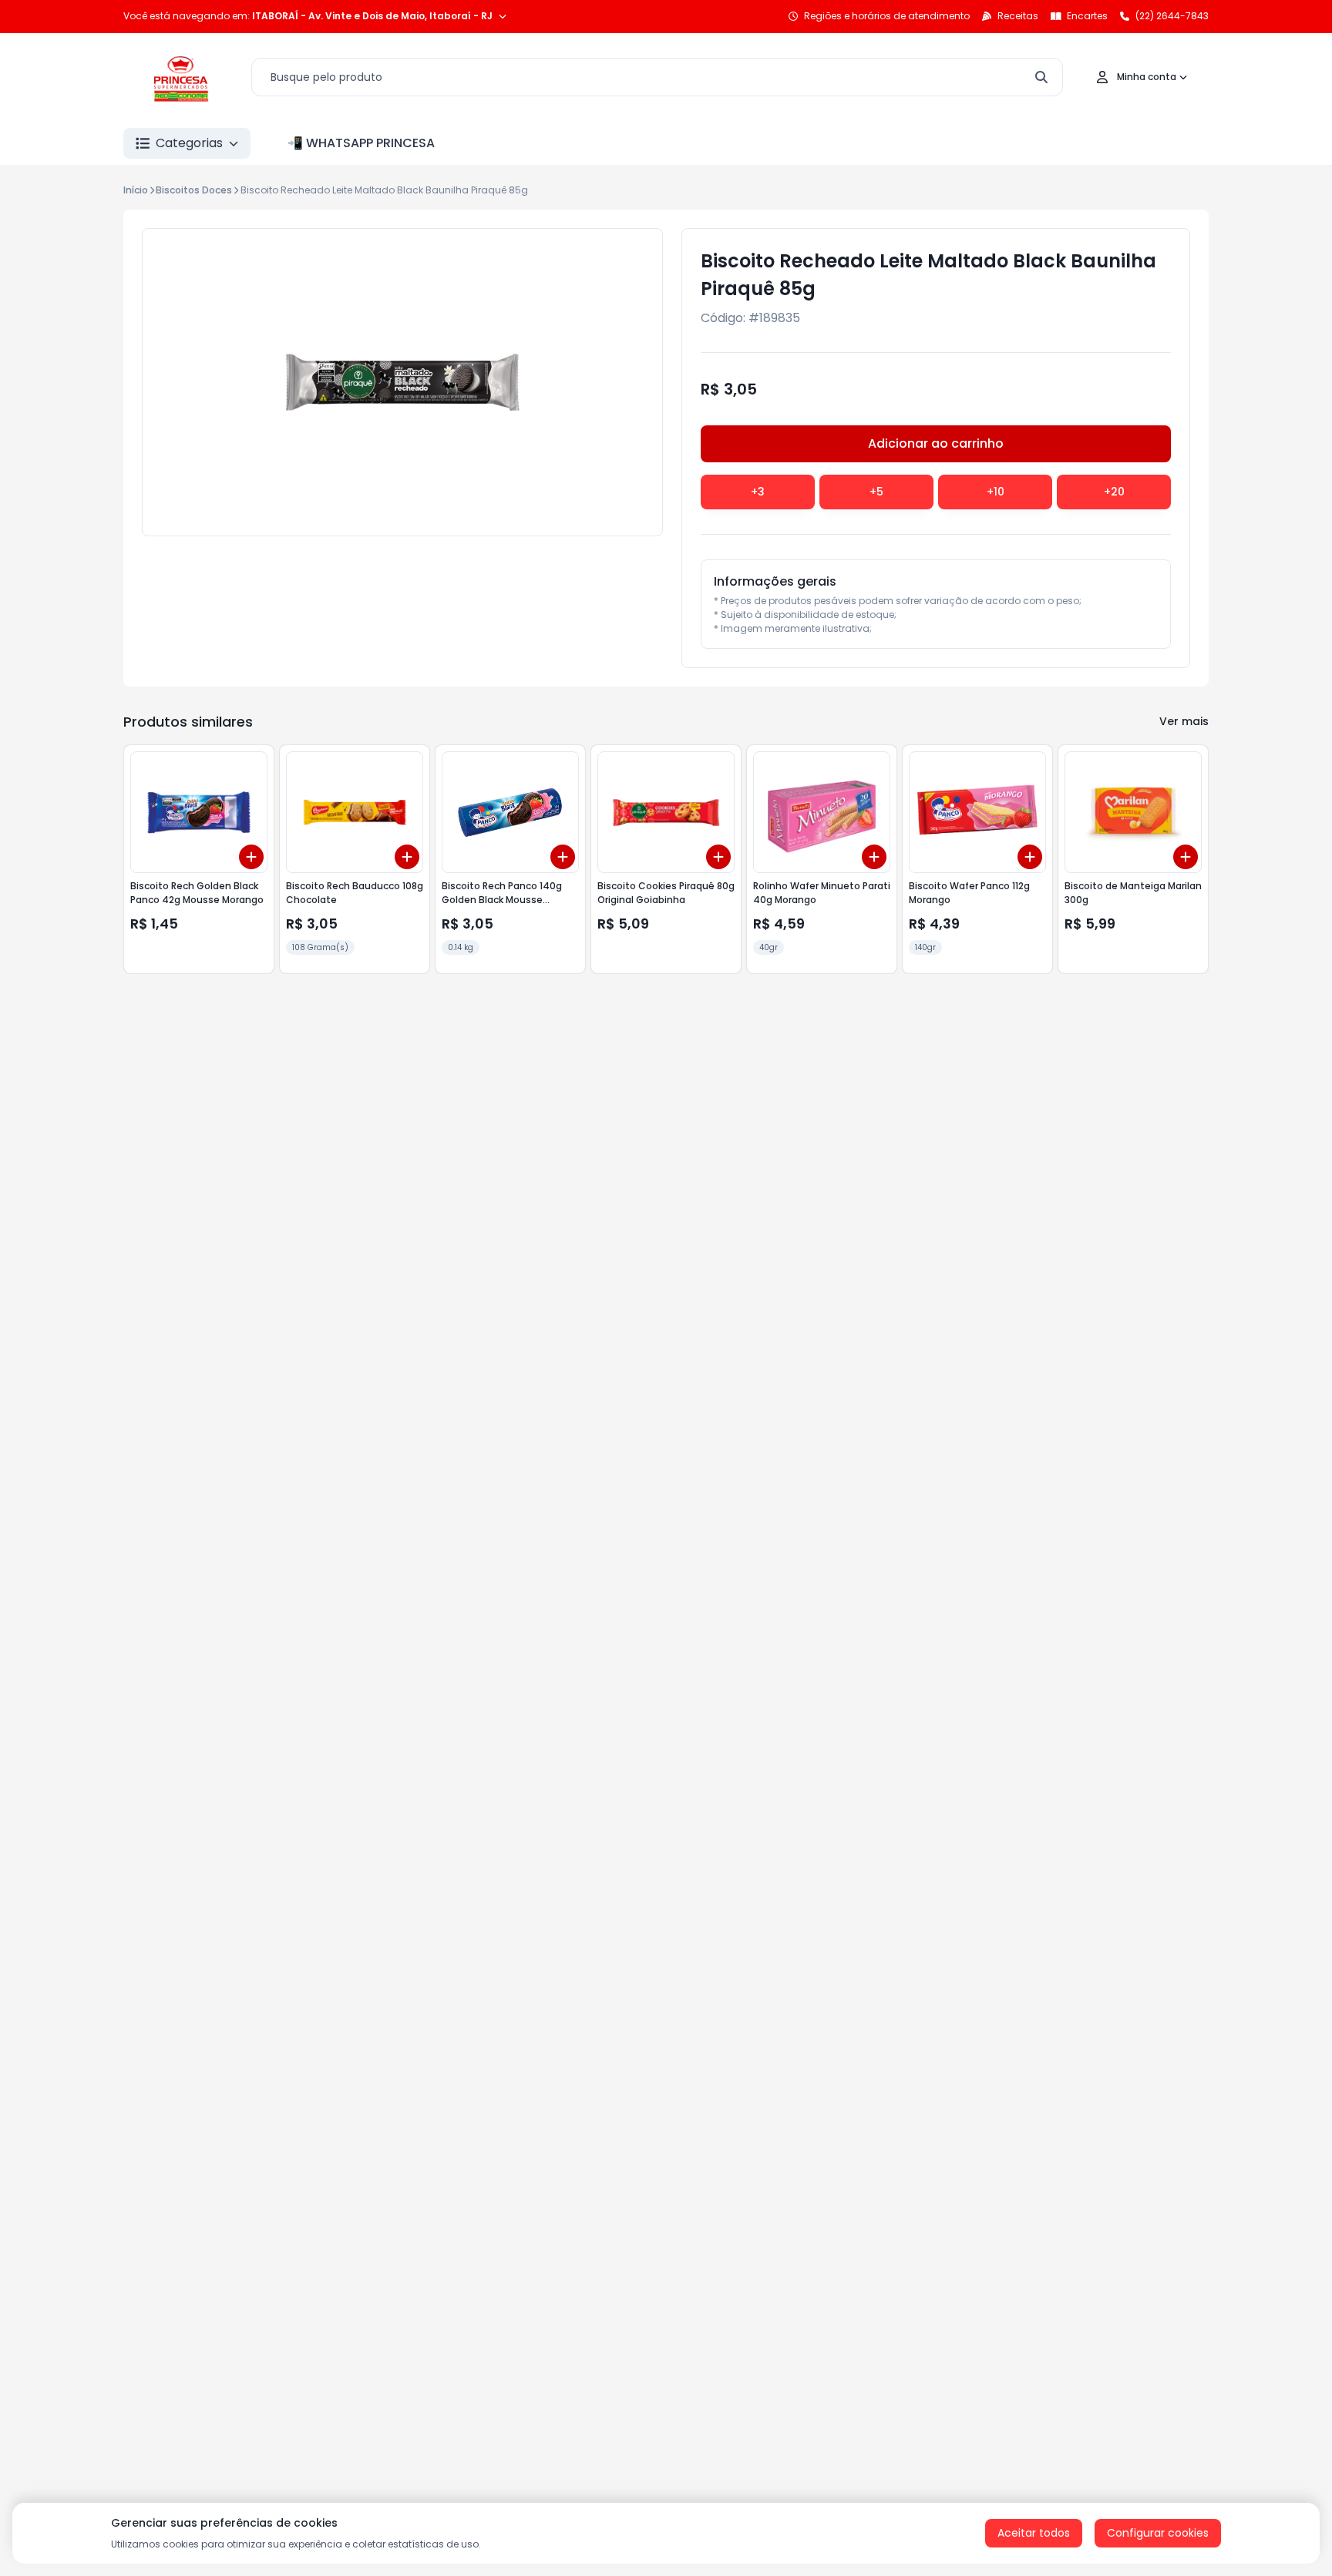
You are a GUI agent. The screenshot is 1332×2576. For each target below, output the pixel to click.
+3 (758, 492)
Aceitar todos (1034, 2533)
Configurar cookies (1158, 2533)
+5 (876, 492)
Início (136, 190)
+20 (1114, 492)
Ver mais (1184, 721)
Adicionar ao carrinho (936, 443)
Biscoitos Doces (194, 190)
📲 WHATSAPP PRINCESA (361, 143)
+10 (996, 492)
